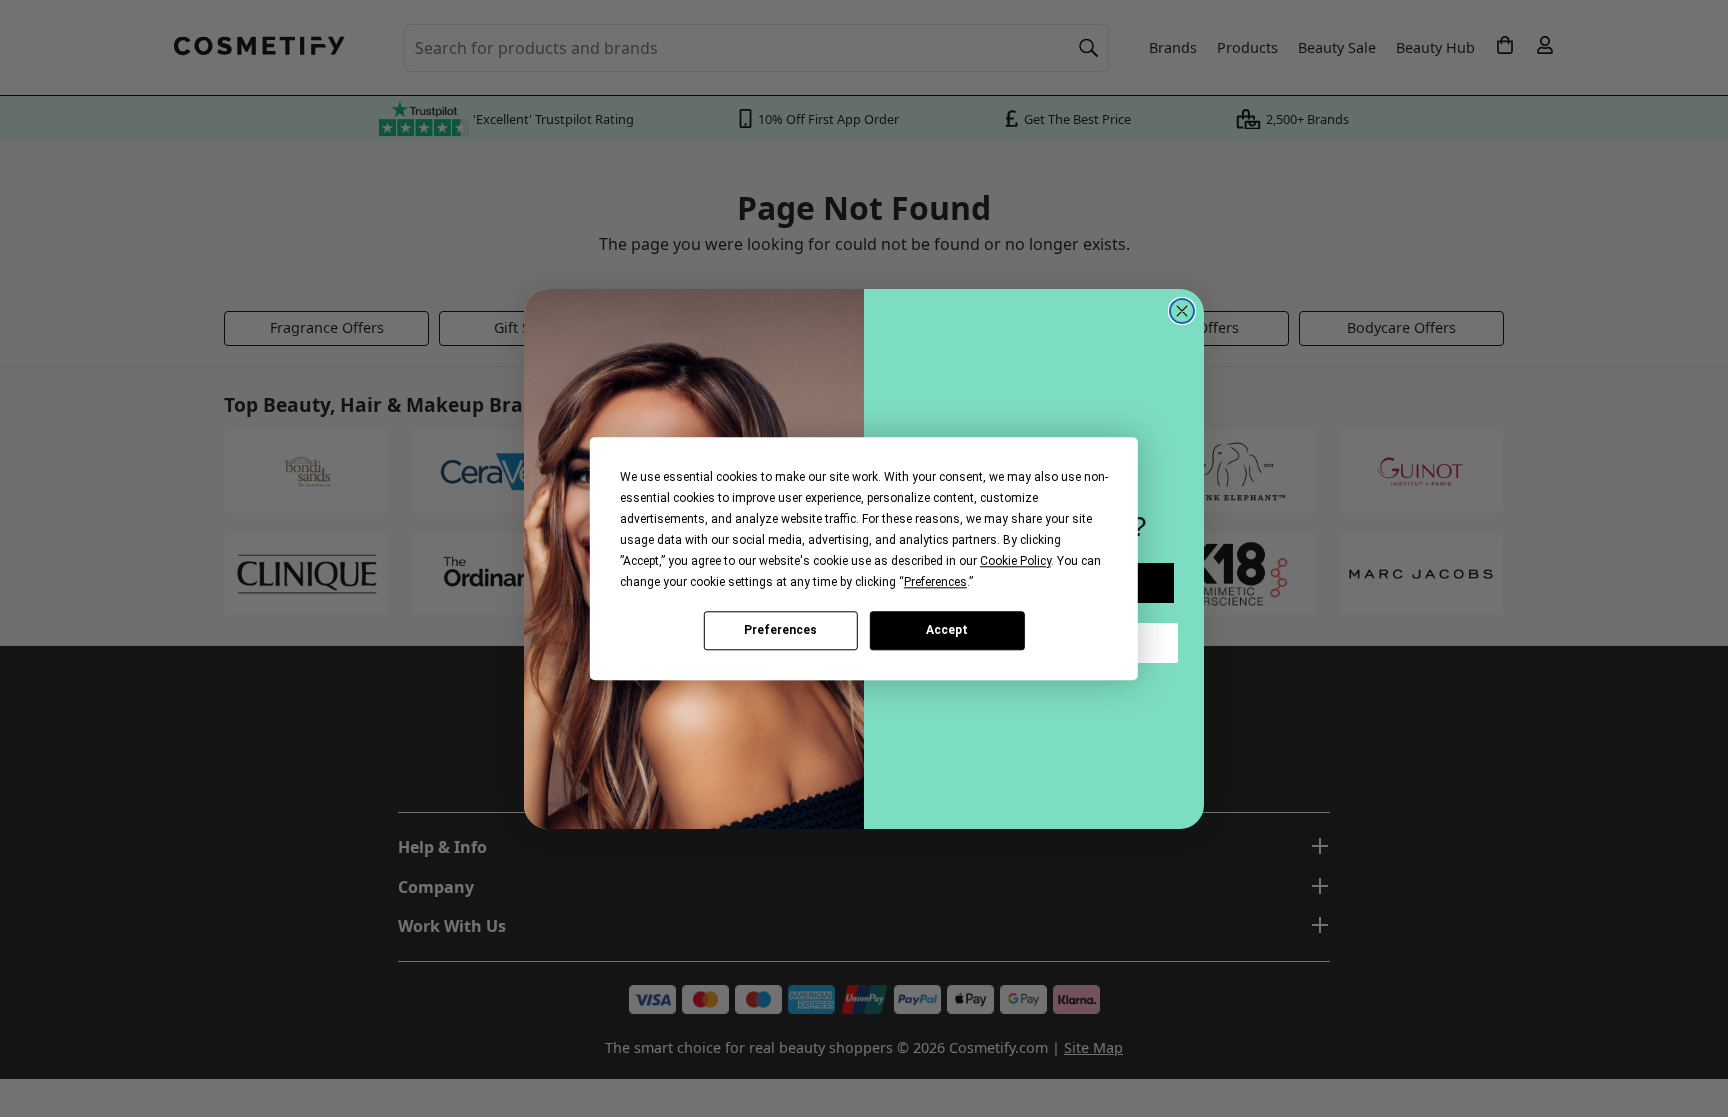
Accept (947, 630)
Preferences (780, 630)
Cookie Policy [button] (1015, 561)
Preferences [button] (935, 582)
